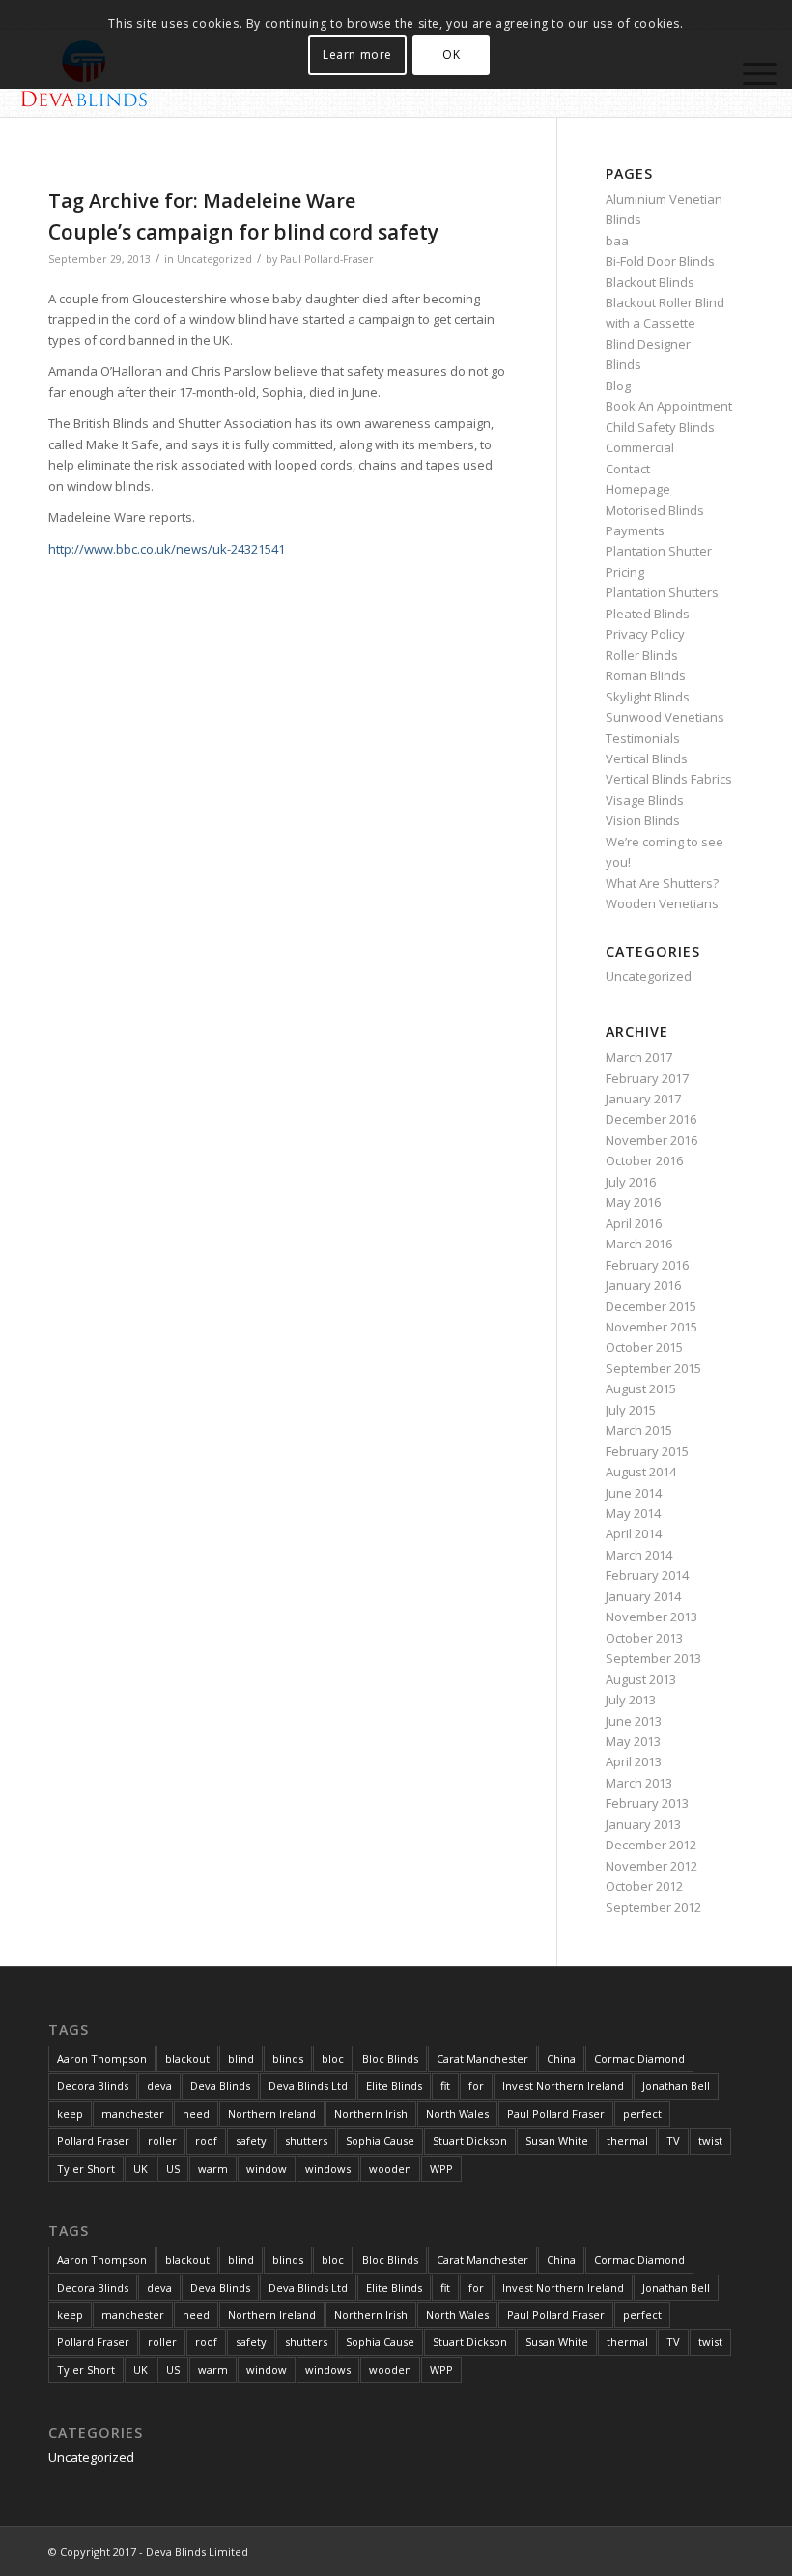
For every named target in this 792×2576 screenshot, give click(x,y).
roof (206, 2141)
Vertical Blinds (647, 758)
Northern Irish (371, 2114)
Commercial (640, 447)
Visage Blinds (645, 800)
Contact (628, 469)
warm (213, 2169)
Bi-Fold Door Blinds (660, 261)
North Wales (457, 2114)
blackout (187, 2059)
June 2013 (634, 1721)
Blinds (623, 364)
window (267, 2169)
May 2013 (633, 1741)
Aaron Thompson (102, 2059)
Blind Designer (648, 344)
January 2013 (643, 1824)
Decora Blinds (93, 2086)
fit (445, 2086)
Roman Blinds (646, 675)
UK (141, 2169)
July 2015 (631, 1410)
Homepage (638, 489)
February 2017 (647, 1078)
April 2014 (634, 1533)
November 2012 (651, 1866)
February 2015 (647, 1451)
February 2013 (647, 1803)
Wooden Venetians (662, 903)
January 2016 (643, 1285)
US (173, 2169)
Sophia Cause (380, 2141)
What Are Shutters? (662, 883)
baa (617, 241)
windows (328, 2169)
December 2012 (651, 1845)
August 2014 (641, 1472)
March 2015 (639, 1430)
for (476, 2086)
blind (241, 2059)
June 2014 (634, 1493)
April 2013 (634, 1761)
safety (251, 2141)
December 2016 (651, 1119)
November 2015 (651, 1327)
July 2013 (631, 1700)
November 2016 (651, 1140)
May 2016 (633, 1202)
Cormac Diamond (639, 2059)
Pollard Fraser (93, 2141)
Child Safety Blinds (660, 427)
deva (159, 2086)
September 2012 (653, 1907)
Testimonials (643, 738)
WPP (441, 2169)
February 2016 (647, 1265)
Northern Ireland (272, 2114)
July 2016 (631, 1182)
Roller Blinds (642, 655)
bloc (333, 2059)
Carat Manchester (482, 2059)
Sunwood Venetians (665, 717)
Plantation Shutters (662, 592)
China (561, 2059)
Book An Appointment (669, 406)
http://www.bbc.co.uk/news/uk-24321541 (167, 549)
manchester (133, 2114)
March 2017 (639, 1057)
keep (70, 2114)
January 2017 (643, 1099)
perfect (642, 2114)
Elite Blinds (394, 2086)
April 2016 (634, 1223)
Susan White (557, 2141)
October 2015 (644, 1347)
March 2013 (639, 1783)
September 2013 (653, 1658)
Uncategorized (214, 259)
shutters (306, 2141)
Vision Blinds (643, 820)
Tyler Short (86, 2169)
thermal (627, 2141)
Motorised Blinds (655, 510)
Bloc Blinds (390, 2059)
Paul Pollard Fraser (556, 2114)
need (196, 2114)
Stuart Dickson (470, 2141)
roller (162, 2141)
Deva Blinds (220, 2086)
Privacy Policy (645, 634)
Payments (635, 530)
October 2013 (644, 1638)
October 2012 (644, 1886)
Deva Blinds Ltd (308, 2086)
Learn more (357, 55)
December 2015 (651, 1306)
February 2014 (647, 1575)
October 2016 (644, 1160)
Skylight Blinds (648, 697)
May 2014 (633, 1513)
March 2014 (639, 1555)
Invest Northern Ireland (563, 2086)
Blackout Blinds (650, 282)
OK (451, 55)
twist (710, 2141)
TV (673, 2141)
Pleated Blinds (648, 614)
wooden (390, 2169)
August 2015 (641, 1388)
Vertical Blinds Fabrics (669, 779)
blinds (288, 2059)
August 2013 (641, 1679)
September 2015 (653, 1368)
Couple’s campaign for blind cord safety (243, 232)
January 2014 (643, 1596)
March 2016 (639, 1244)
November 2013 (651, 1617)
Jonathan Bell (676, 2086)
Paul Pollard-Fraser (327, 259)
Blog (618, 386)
